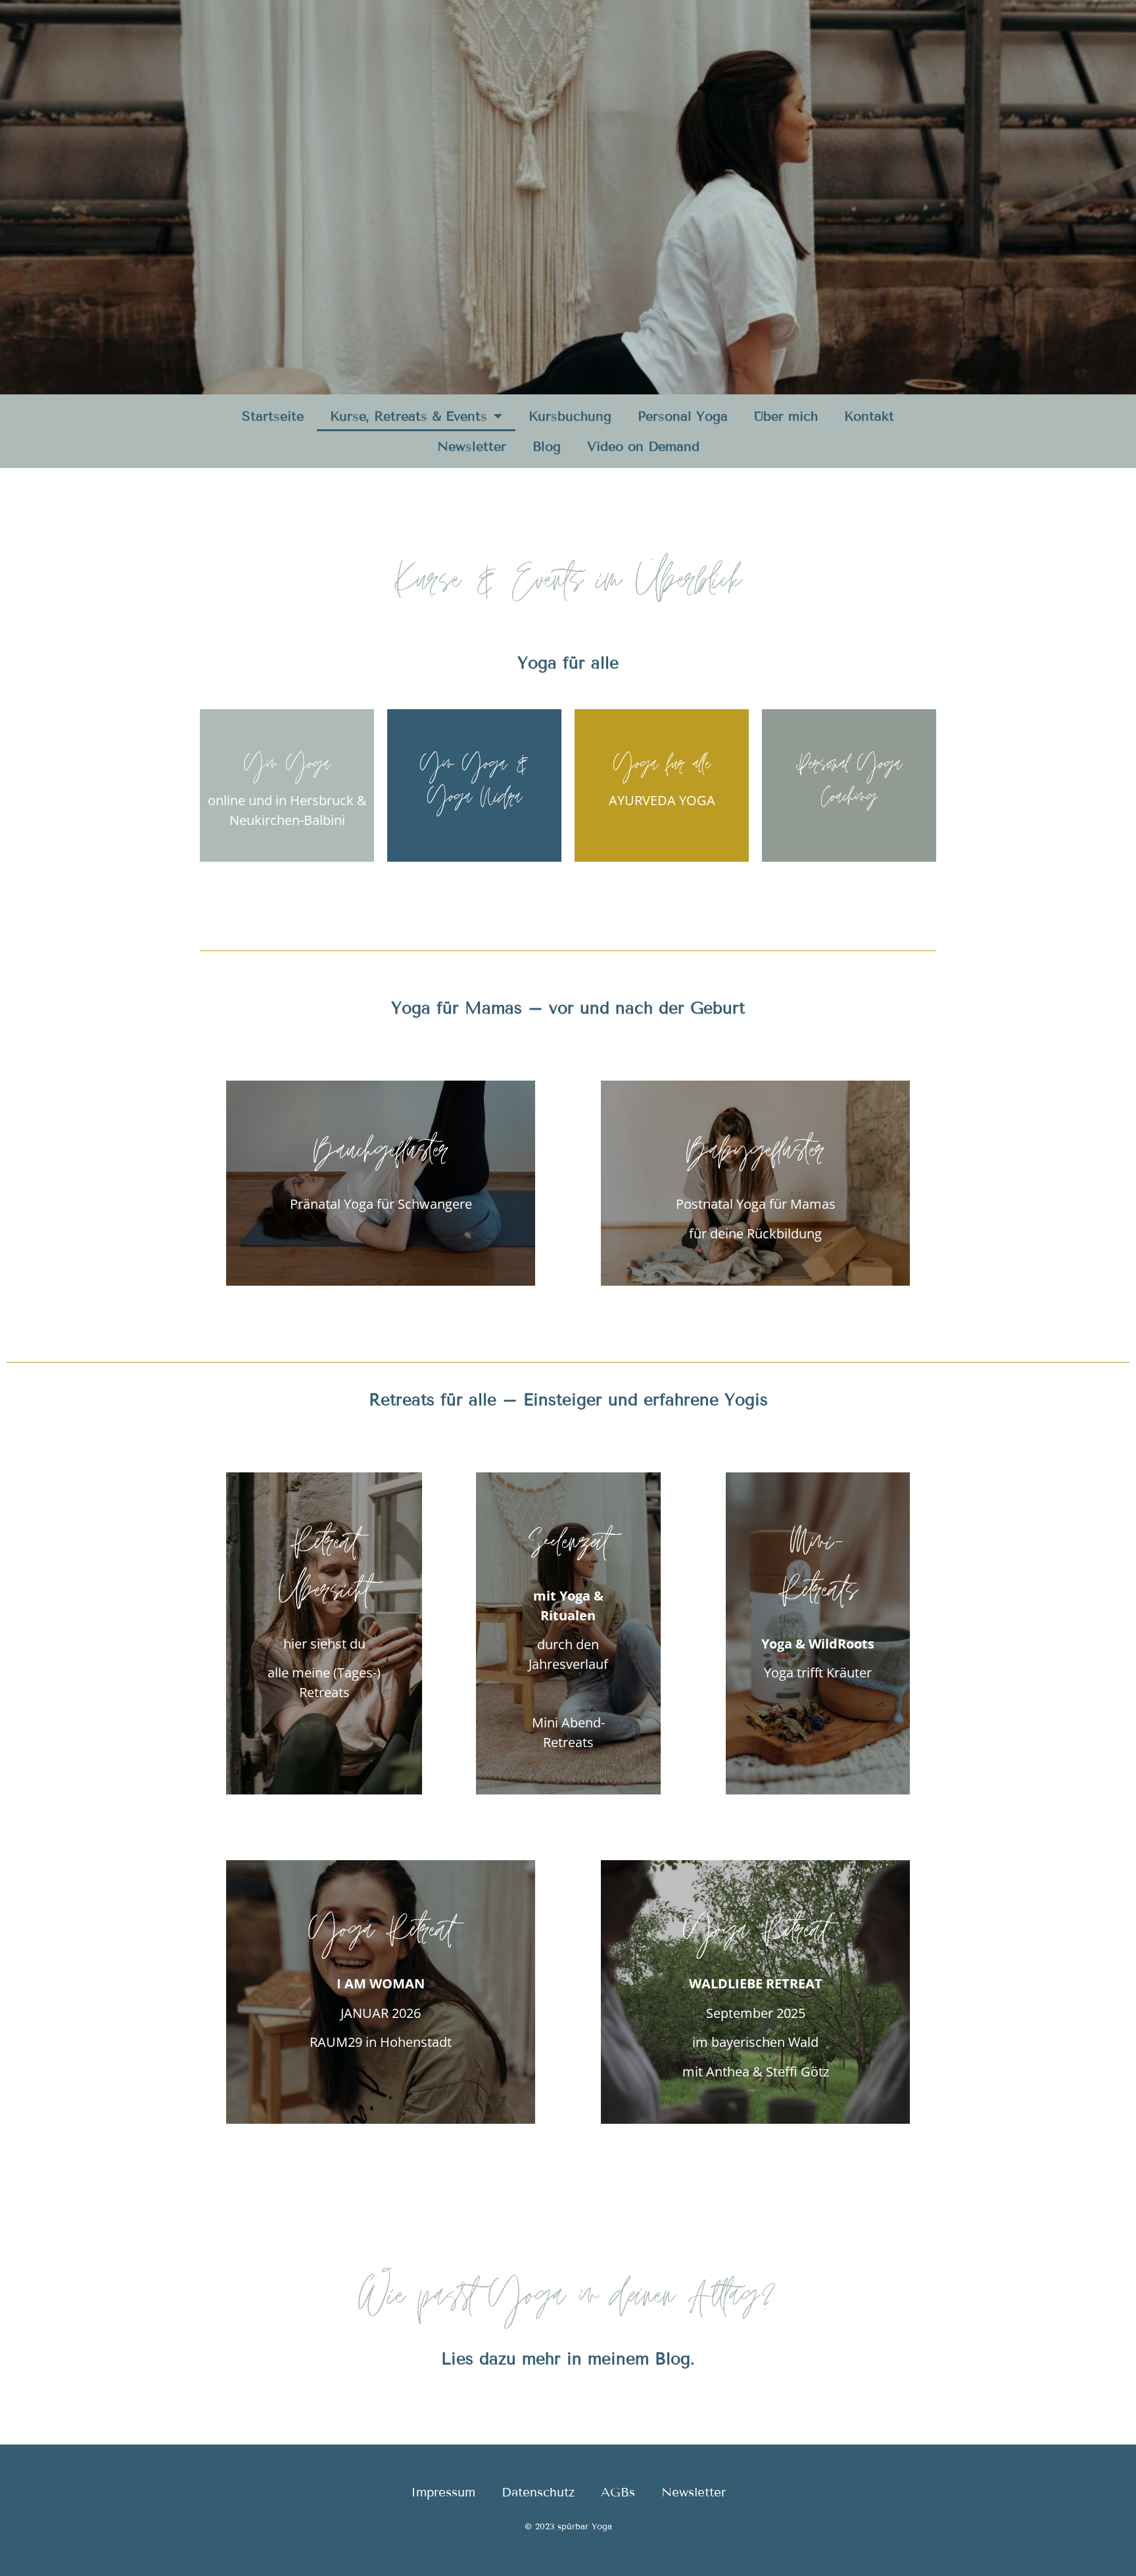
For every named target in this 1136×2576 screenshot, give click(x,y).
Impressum (443, 2492)
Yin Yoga (287, 769)
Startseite (273, 416)
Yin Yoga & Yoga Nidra (475, 785)
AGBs (618, 2492)
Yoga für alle (662, 769)
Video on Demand (643, 446)
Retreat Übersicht (324, 1573)
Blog (547, 446)
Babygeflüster (755, 1157)
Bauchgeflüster (381, 1157)
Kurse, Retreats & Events (409, 416)
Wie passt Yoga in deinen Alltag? (568, 2304)
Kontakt (869, 416)
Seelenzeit (568, 1549)
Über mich (786, 416)
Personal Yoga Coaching (849, 785)
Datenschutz (538, 2492)
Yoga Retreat (381, 1937)
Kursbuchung (570, 416)
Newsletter (472, 446)
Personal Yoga (683, 416)
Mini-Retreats (818, 1573)
